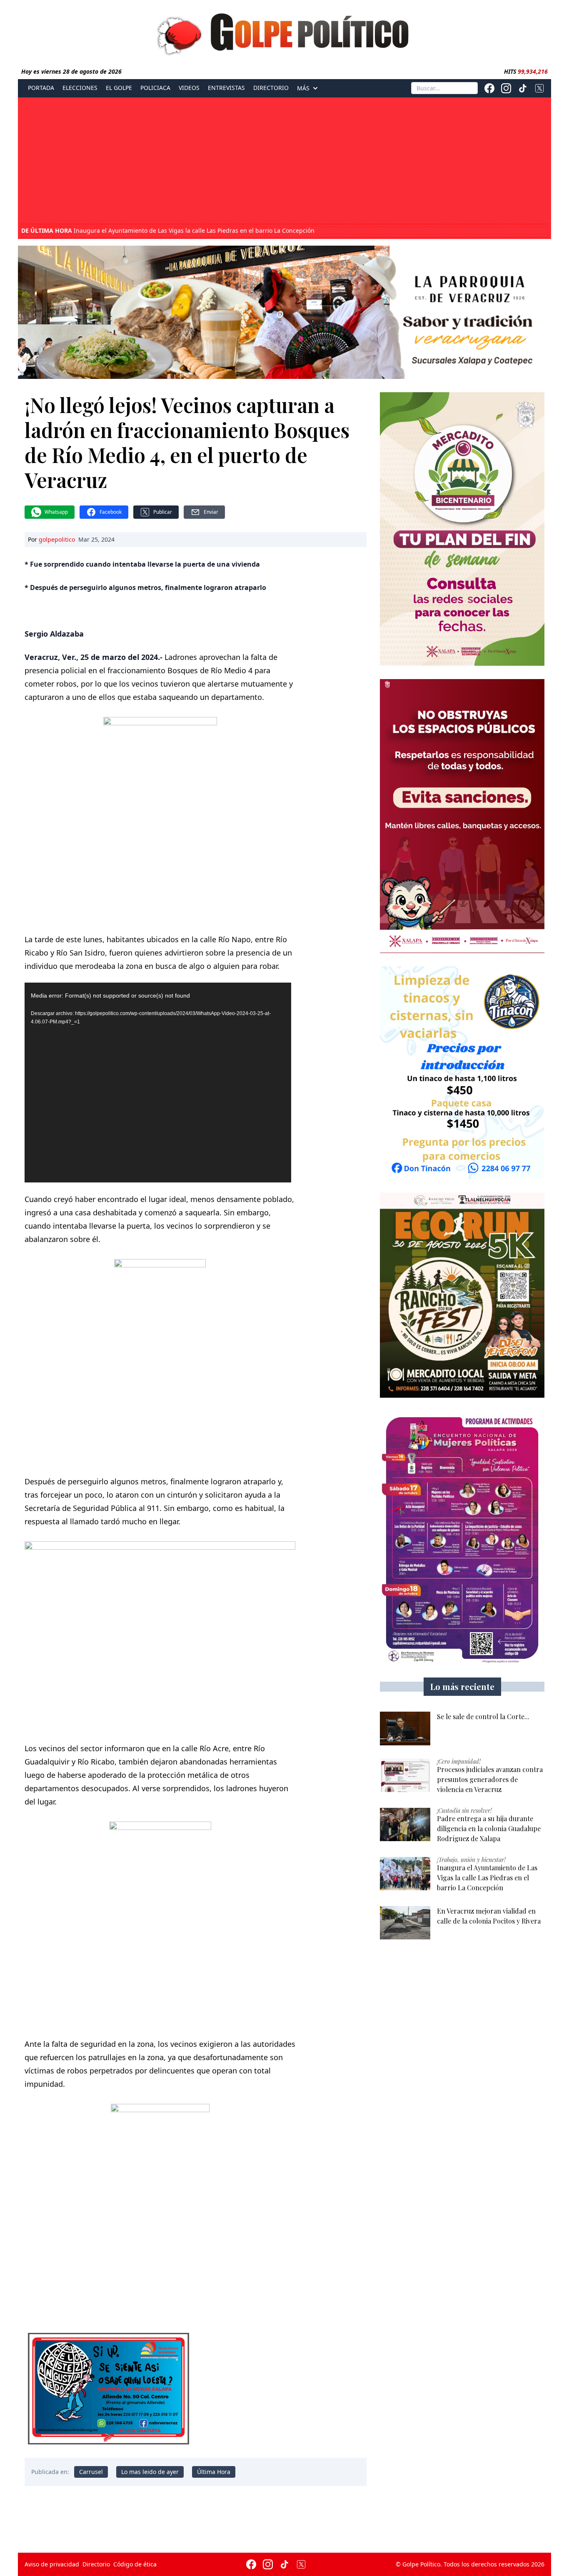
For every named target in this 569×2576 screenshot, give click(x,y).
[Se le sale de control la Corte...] (405, 1729)
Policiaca (155, 88)
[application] (158, 1083)
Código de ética (135, 2564)
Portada (41, 88)
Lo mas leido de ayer (150, 2472)
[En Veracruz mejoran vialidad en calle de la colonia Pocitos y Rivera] (405, 1923)
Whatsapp (56, 512)
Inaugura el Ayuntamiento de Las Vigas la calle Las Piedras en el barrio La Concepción (168, 231)
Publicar (163, 512)
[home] (284, 32)
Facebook (111, 512)
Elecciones (80, 88)
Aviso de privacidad (52, 2564)
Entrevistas (226, 88)
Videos (189, 88)
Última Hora (214, 2472)
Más (303, 88)
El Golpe (119, 88)
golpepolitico (57, 539)
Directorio (271, 88)
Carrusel (91, 2472)
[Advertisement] (284, 162)
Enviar (211, 512)
